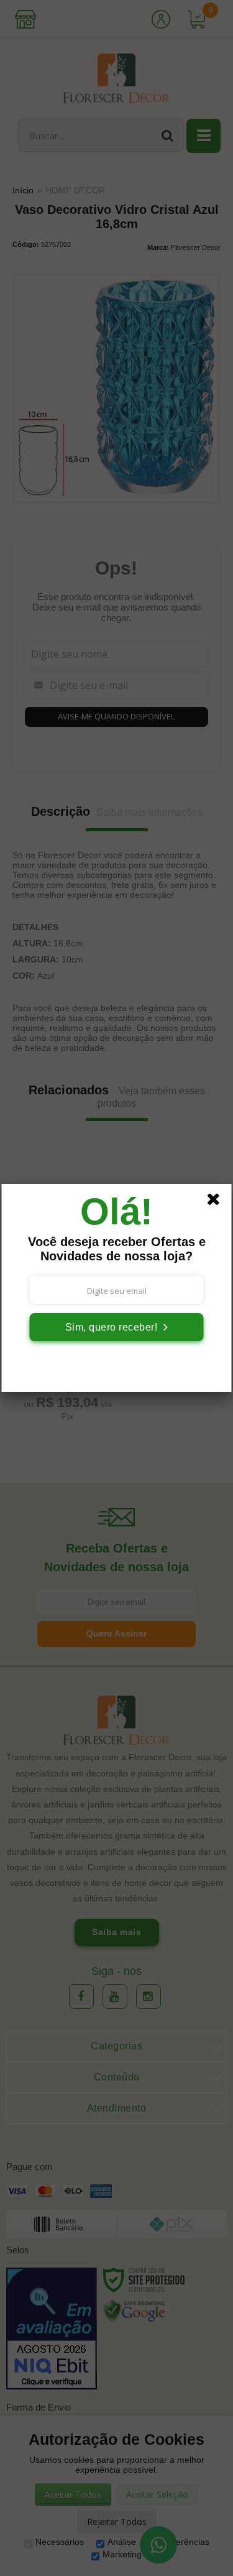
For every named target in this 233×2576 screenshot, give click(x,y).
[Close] (217, 1201)
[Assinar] (117, 1327)
